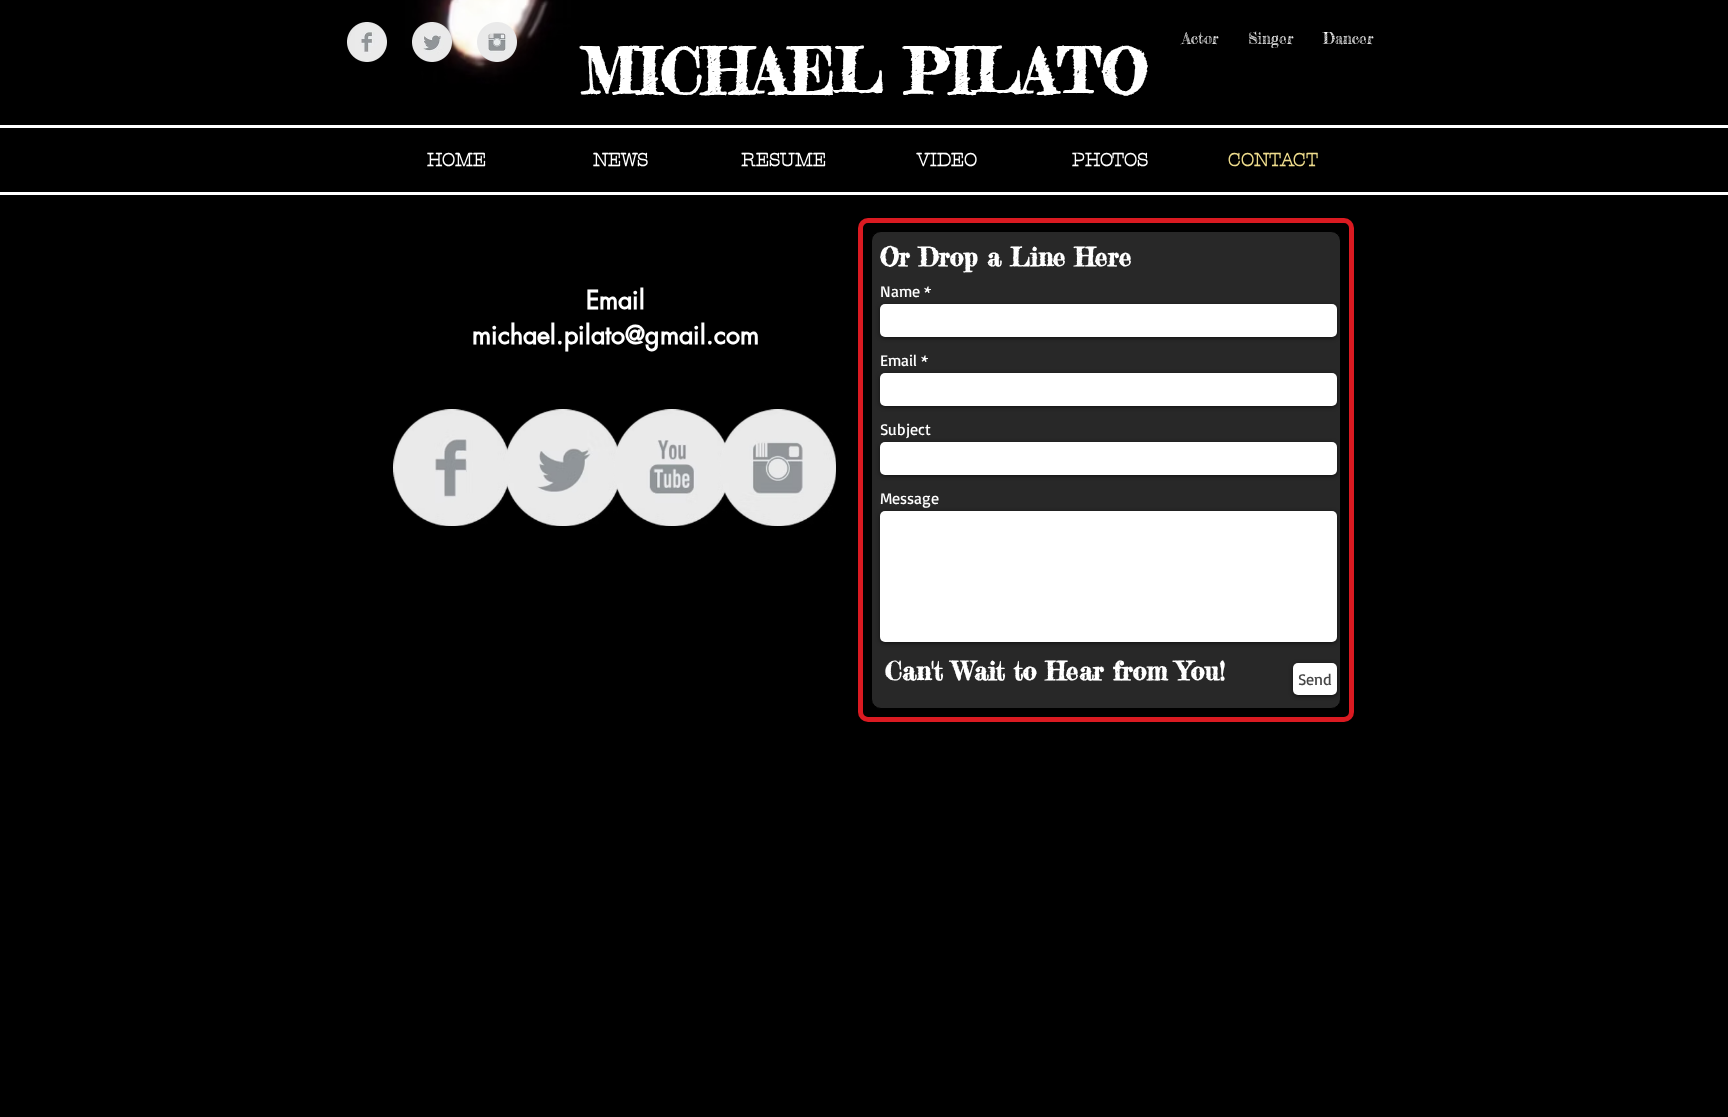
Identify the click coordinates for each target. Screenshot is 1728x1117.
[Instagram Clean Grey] (497, 42)
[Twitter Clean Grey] (432, 42)
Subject (905, 429)
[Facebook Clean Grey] (367, 42)
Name (900, 291)
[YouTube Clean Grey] (671, 467)
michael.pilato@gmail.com (615, 335)
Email (898, 360)
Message (909, 498)
